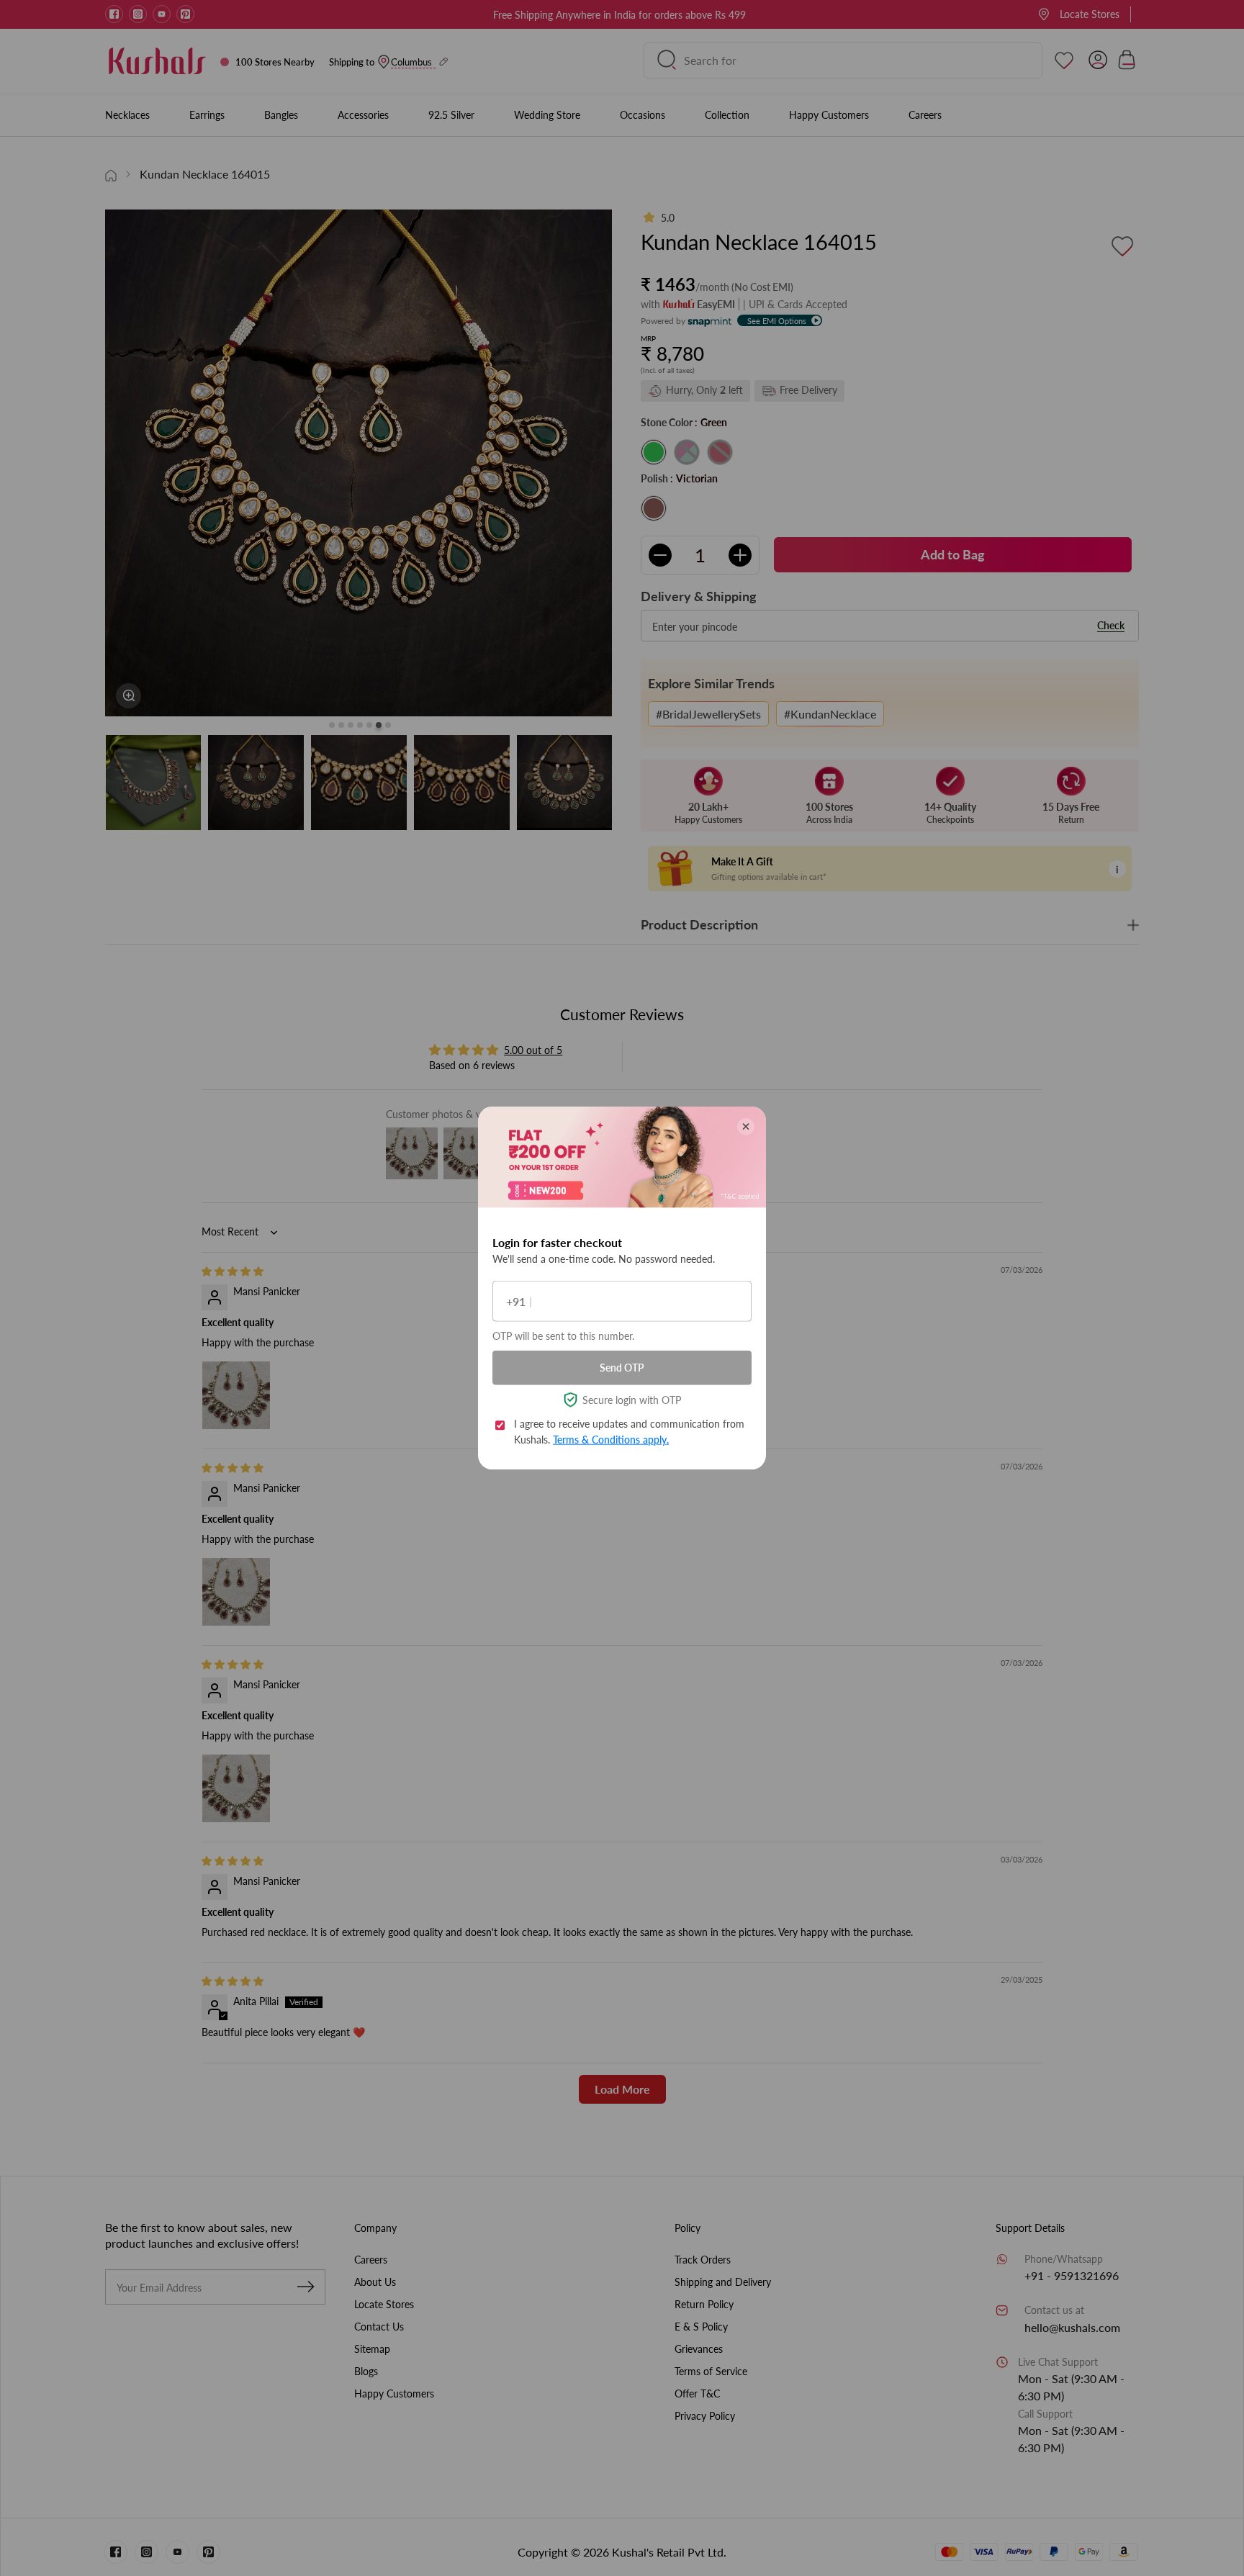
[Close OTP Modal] (746, 1127)
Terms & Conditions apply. (611, 1440)
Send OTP (622, 1368)
